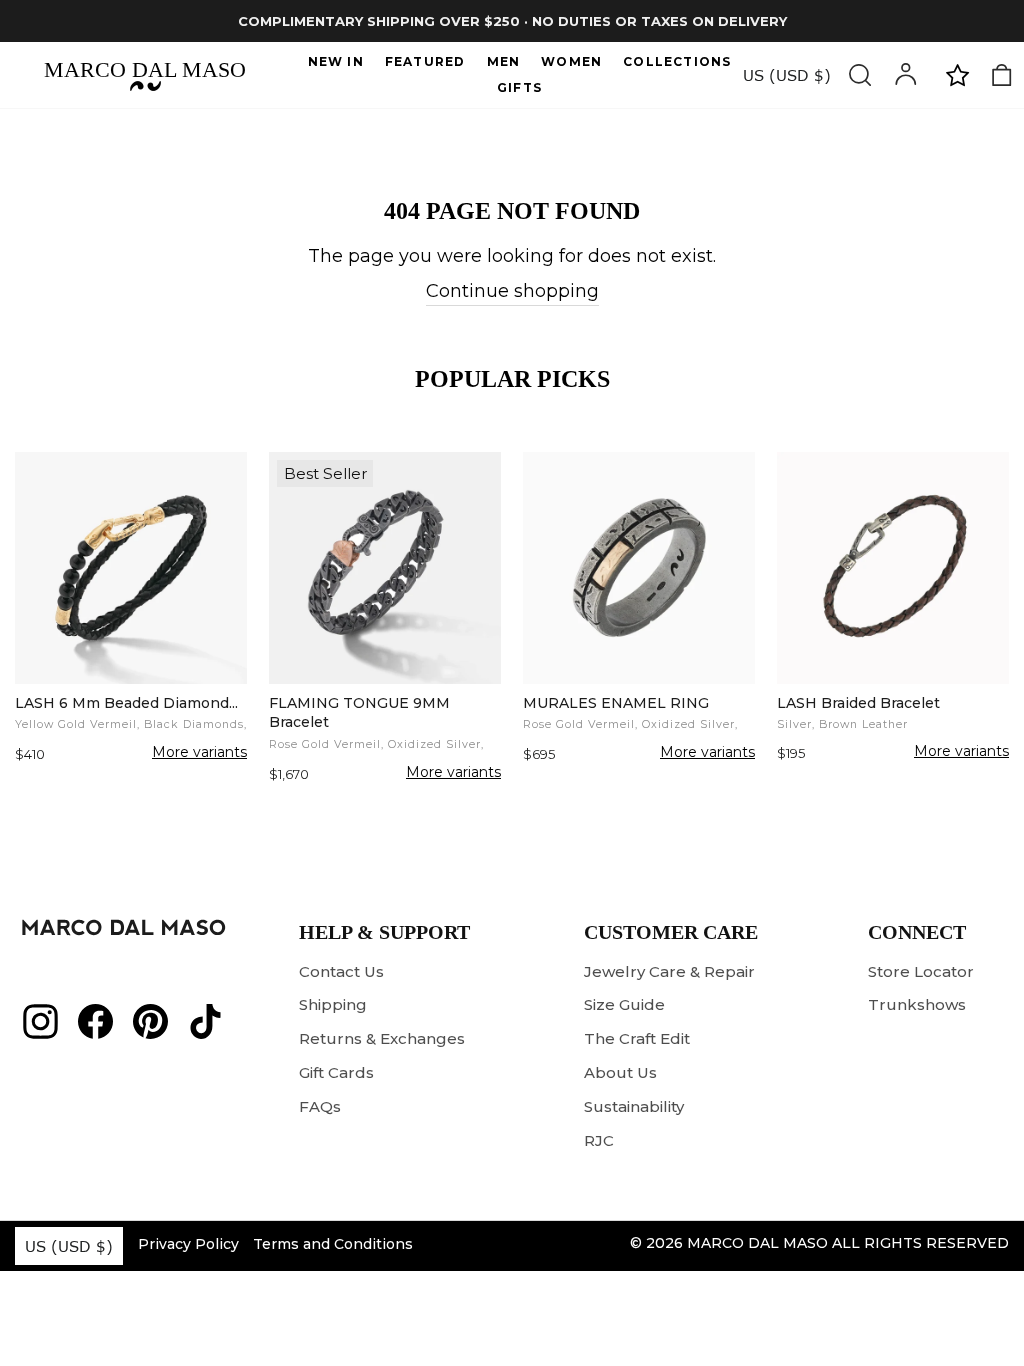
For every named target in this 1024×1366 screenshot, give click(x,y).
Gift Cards (336, 1072)
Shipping (333, 1004)
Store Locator (921, 971)
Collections (677, 61)
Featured (425, 61)
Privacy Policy (188, 1244)
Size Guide (624, 1004)
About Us (620, 1072)
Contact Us (341, 971)
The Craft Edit (637, 1038)
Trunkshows (917, 1004)
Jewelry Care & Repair (669, 971)
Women (571, 61)
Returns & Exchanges (382, 1038)
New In (336, 61)
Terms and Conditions (333, 1244)
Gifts (519, 87)
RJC (599, 1140)
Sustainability (634, 1106)
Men (504, 61)
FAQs (320, 1106)
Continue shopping (512, 291)
